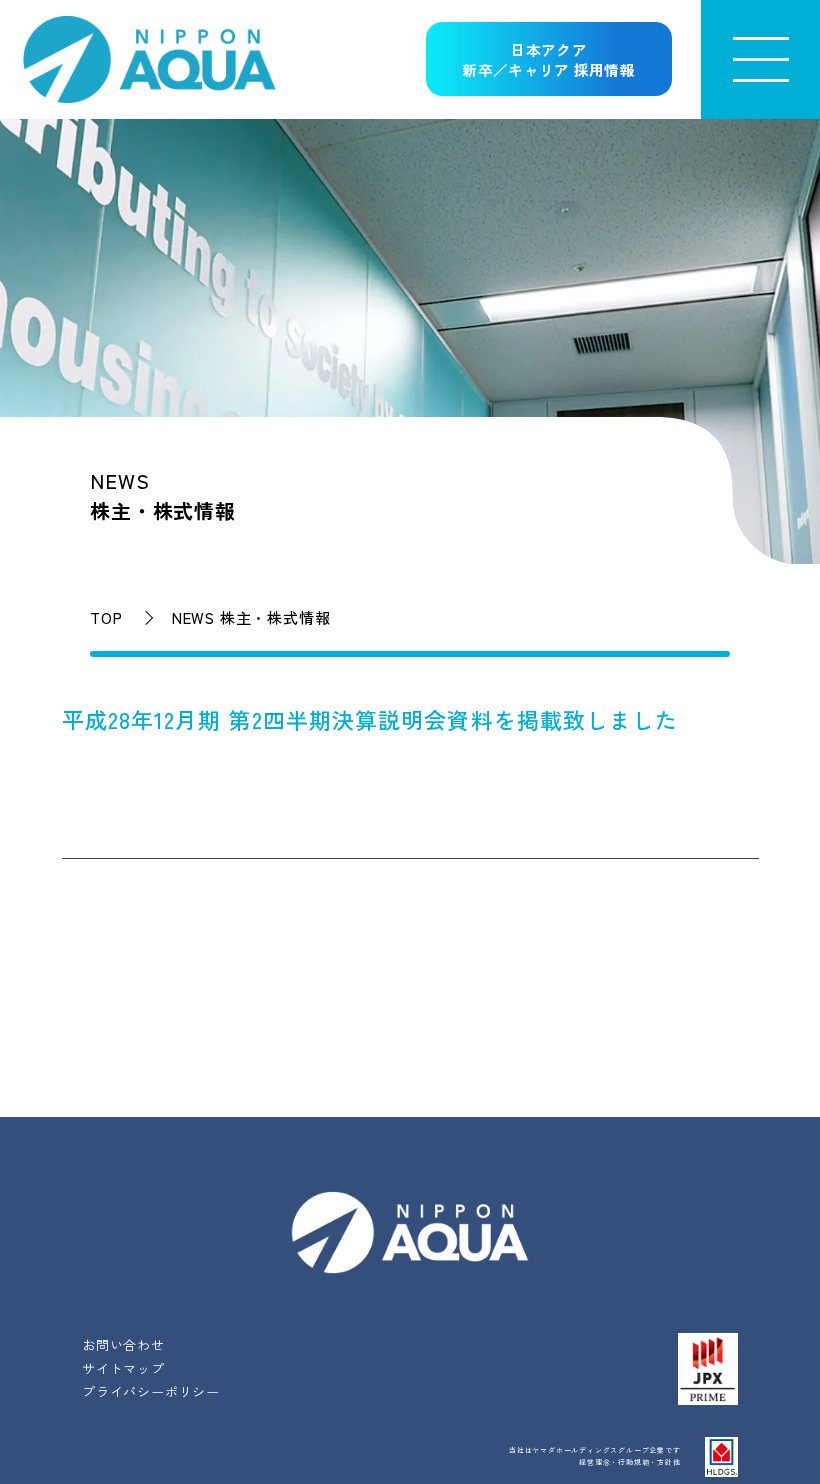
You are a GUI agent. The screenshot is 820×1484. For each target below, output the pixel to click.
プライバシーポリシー (151, 1391)
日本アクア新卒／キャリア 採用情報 (548, 60)
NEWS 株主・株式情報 (251, 617)
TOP (106, 617)
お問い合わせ (123, 1344)
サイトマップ (123, 1368)
